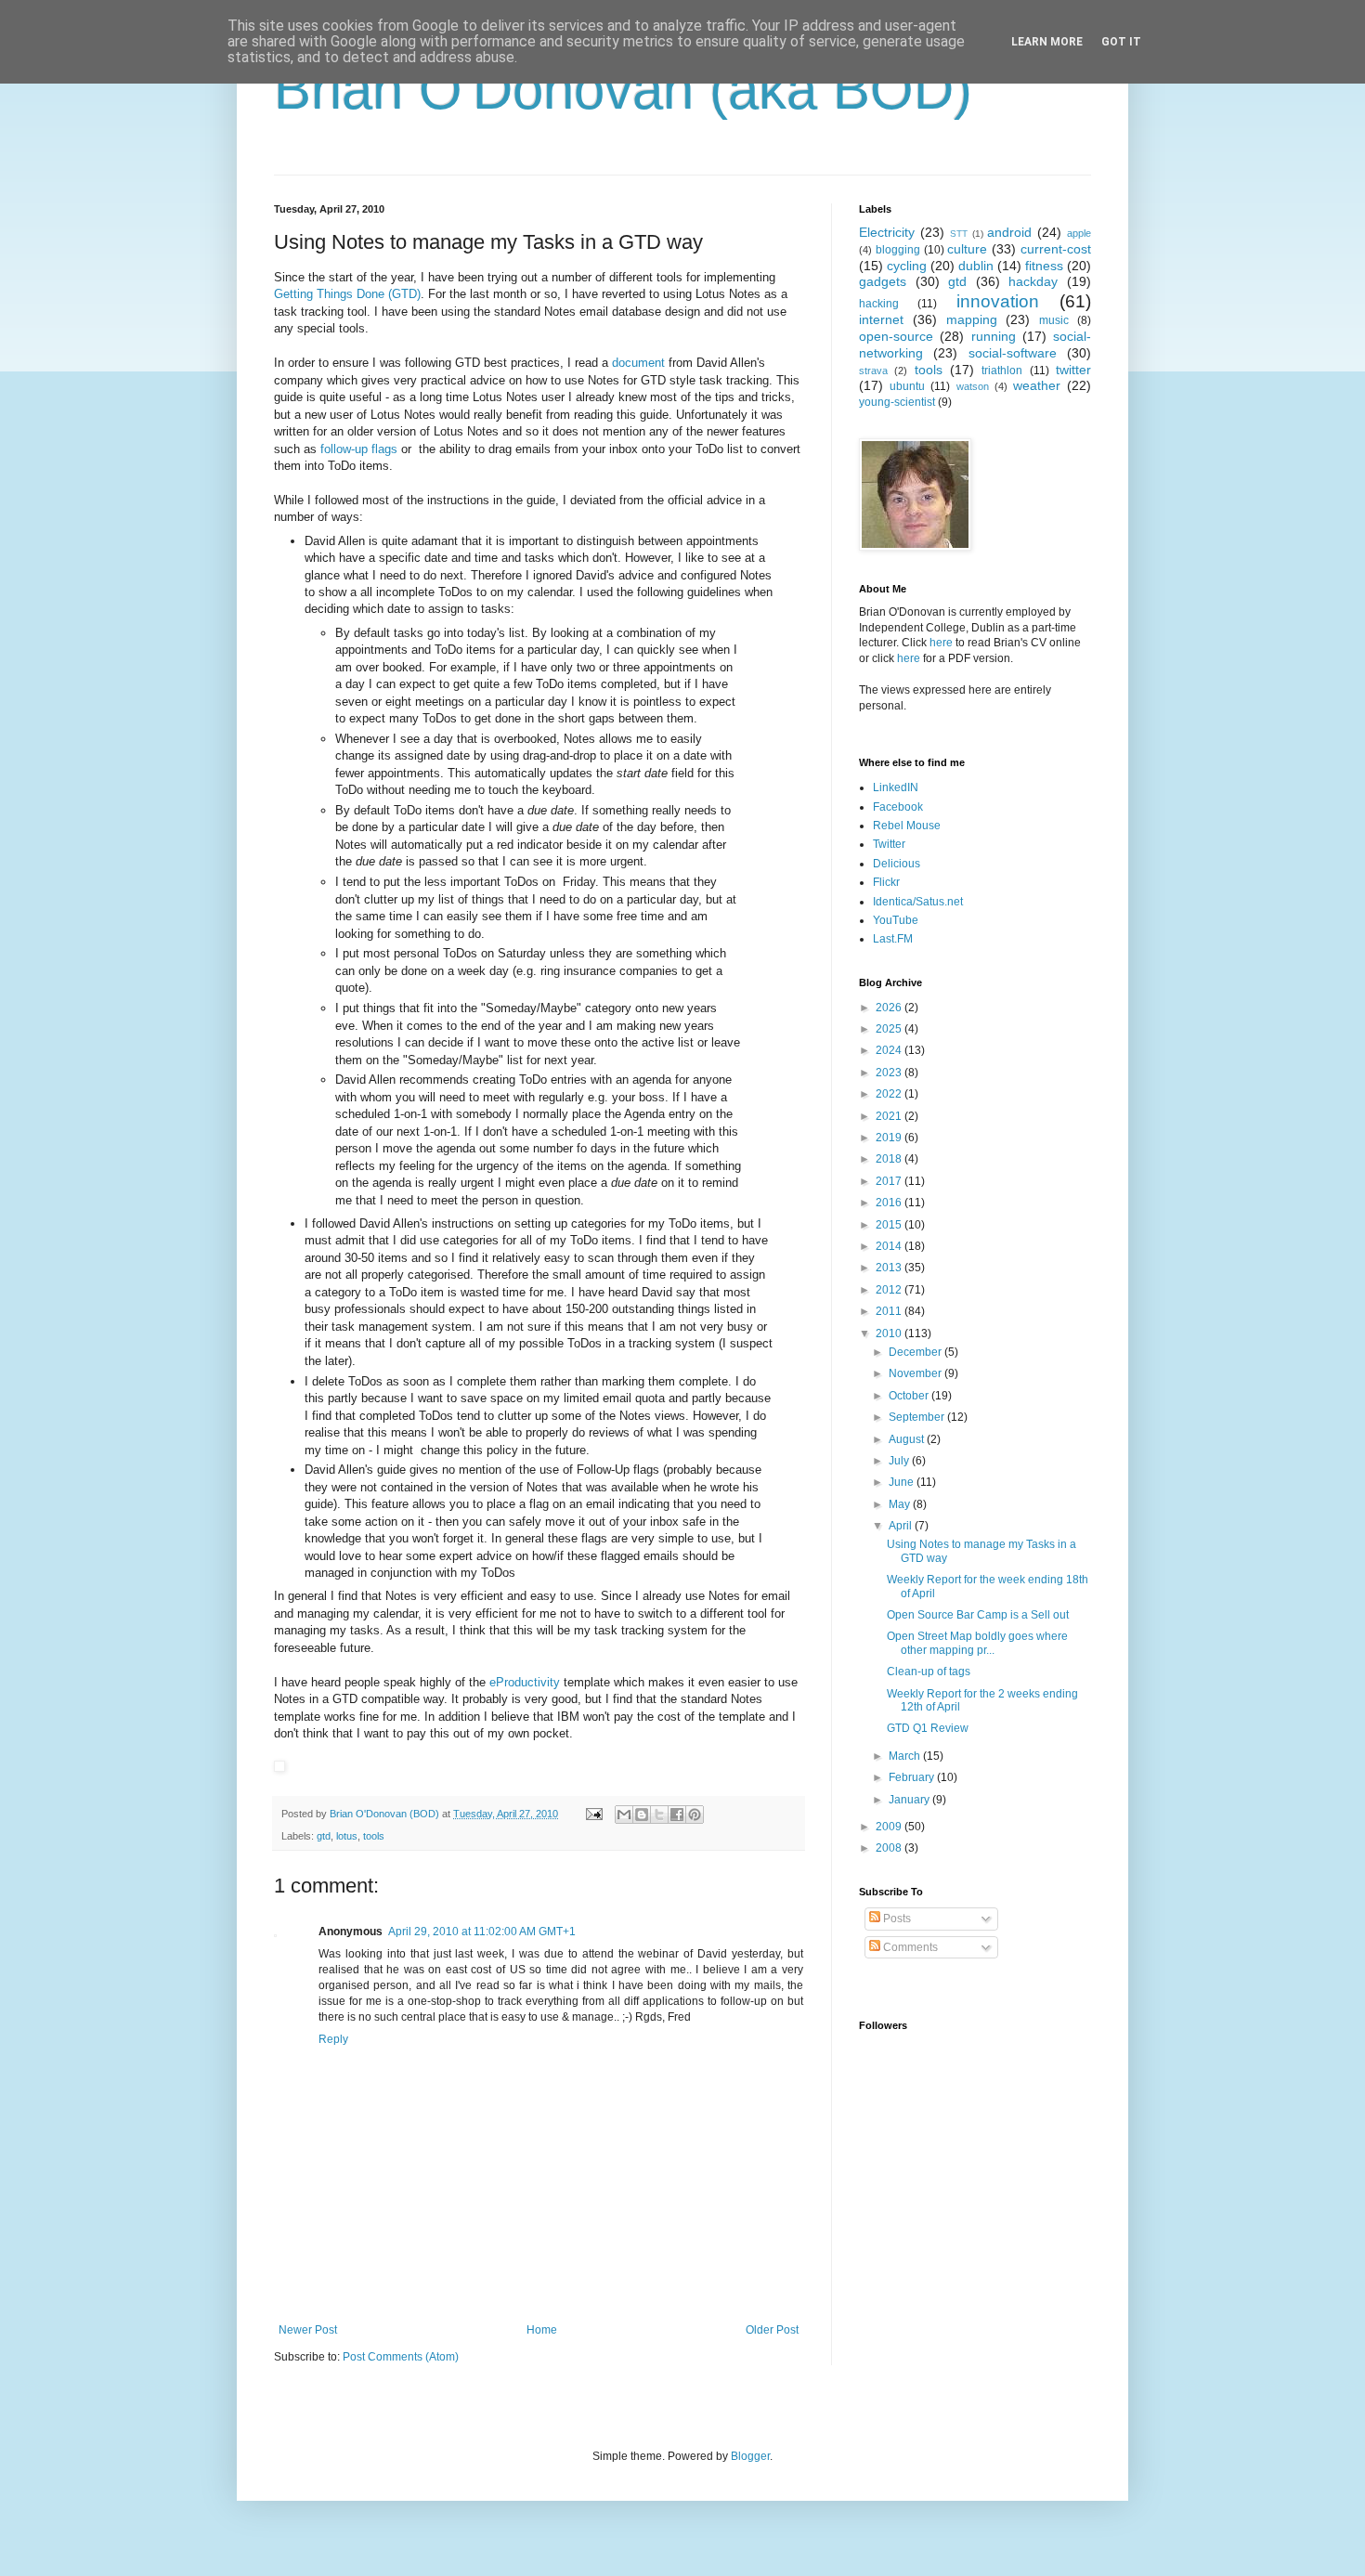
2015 (890, 1225)
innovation (998, 301)
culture (967, 249)
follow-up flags (359, 449)
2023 (890, 1073)
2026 (890, 1008)
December (916, 1352)
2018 (890, 1159)
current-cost (1056, 249)
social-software (1013, 353)
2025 (890, 1029)
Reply (333, 2039)
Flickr (886, 882)
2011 (890, 1311)
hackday (1033, 281)
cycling (907, 266)
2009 (890, 1827)
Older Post (772, 2330)
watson (973, 386)
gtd (324, 1836)
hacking (879, 304)
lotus (347, 1836)
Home (542, 2330)
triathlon (1002, 371)
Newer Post (308, 2330)
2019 (890, 1138)
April (902, 1526)
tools (374, 1836)
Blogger (750, 2456)
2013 (890, 1268)
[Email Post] (593, 1814)
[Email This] (624, 1815)
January (910, 1800)
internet (881, 319)
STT (959, 234)
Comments (909, 1947)
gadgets (883, 281)
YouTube (896, 920)
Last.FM (893, 939)
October (910, 1396)
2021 (890, 1116)
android (1009, 232)
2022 (890, 1094)
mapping (972, 319)
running (994, 336)
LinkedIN (896, 787)
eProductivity (525, 1682)
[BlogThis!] (642, 1815)
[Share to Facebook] (677, 1815)
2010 (890, 1334)
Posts (896, 1919)
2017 (890, 1181)
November (916, 1373)
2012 (890, 1290)
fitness (1044, 266)
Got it (1121, 42)
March (906, 1756)
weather (1037, 385)
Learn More (1047, 42)
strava (873, 371)
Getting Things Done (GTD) (347, 294)
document (638, 363)
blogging (898, 250)
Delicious (897, 864)
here (941, 643)
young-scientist (897, 402)
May (901, 1504)
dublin (976, 266)
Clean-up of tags (929, 1672)
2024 (890, 1050)
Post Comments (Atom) (401, 2357)
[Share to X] (659, 1815)
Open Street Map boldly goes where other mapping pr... (977, 1643)
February (913, 1777)
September (918, 1417)
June (903, 1482)
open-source (896, 336)
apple (1079, 233)
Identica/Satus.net (918, 902)
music (1054, 320)
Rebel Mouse (907, 826)
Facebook (898, 807)
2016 (890, 1203)
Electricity (887, 232)
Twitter (889, 844)
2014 (890, 1246)
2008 (890, 1848)
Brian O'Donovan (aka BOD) (623, 90)
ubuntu (907, 386)
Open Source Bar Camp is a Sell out (978, 1615)
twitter (1073, 370)
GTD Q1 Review (928, 1728)
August (908, 1439)
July (900, 1461)
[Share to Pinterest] (695, 1815)
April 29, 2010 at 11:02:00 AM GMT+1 (482, 1932)
